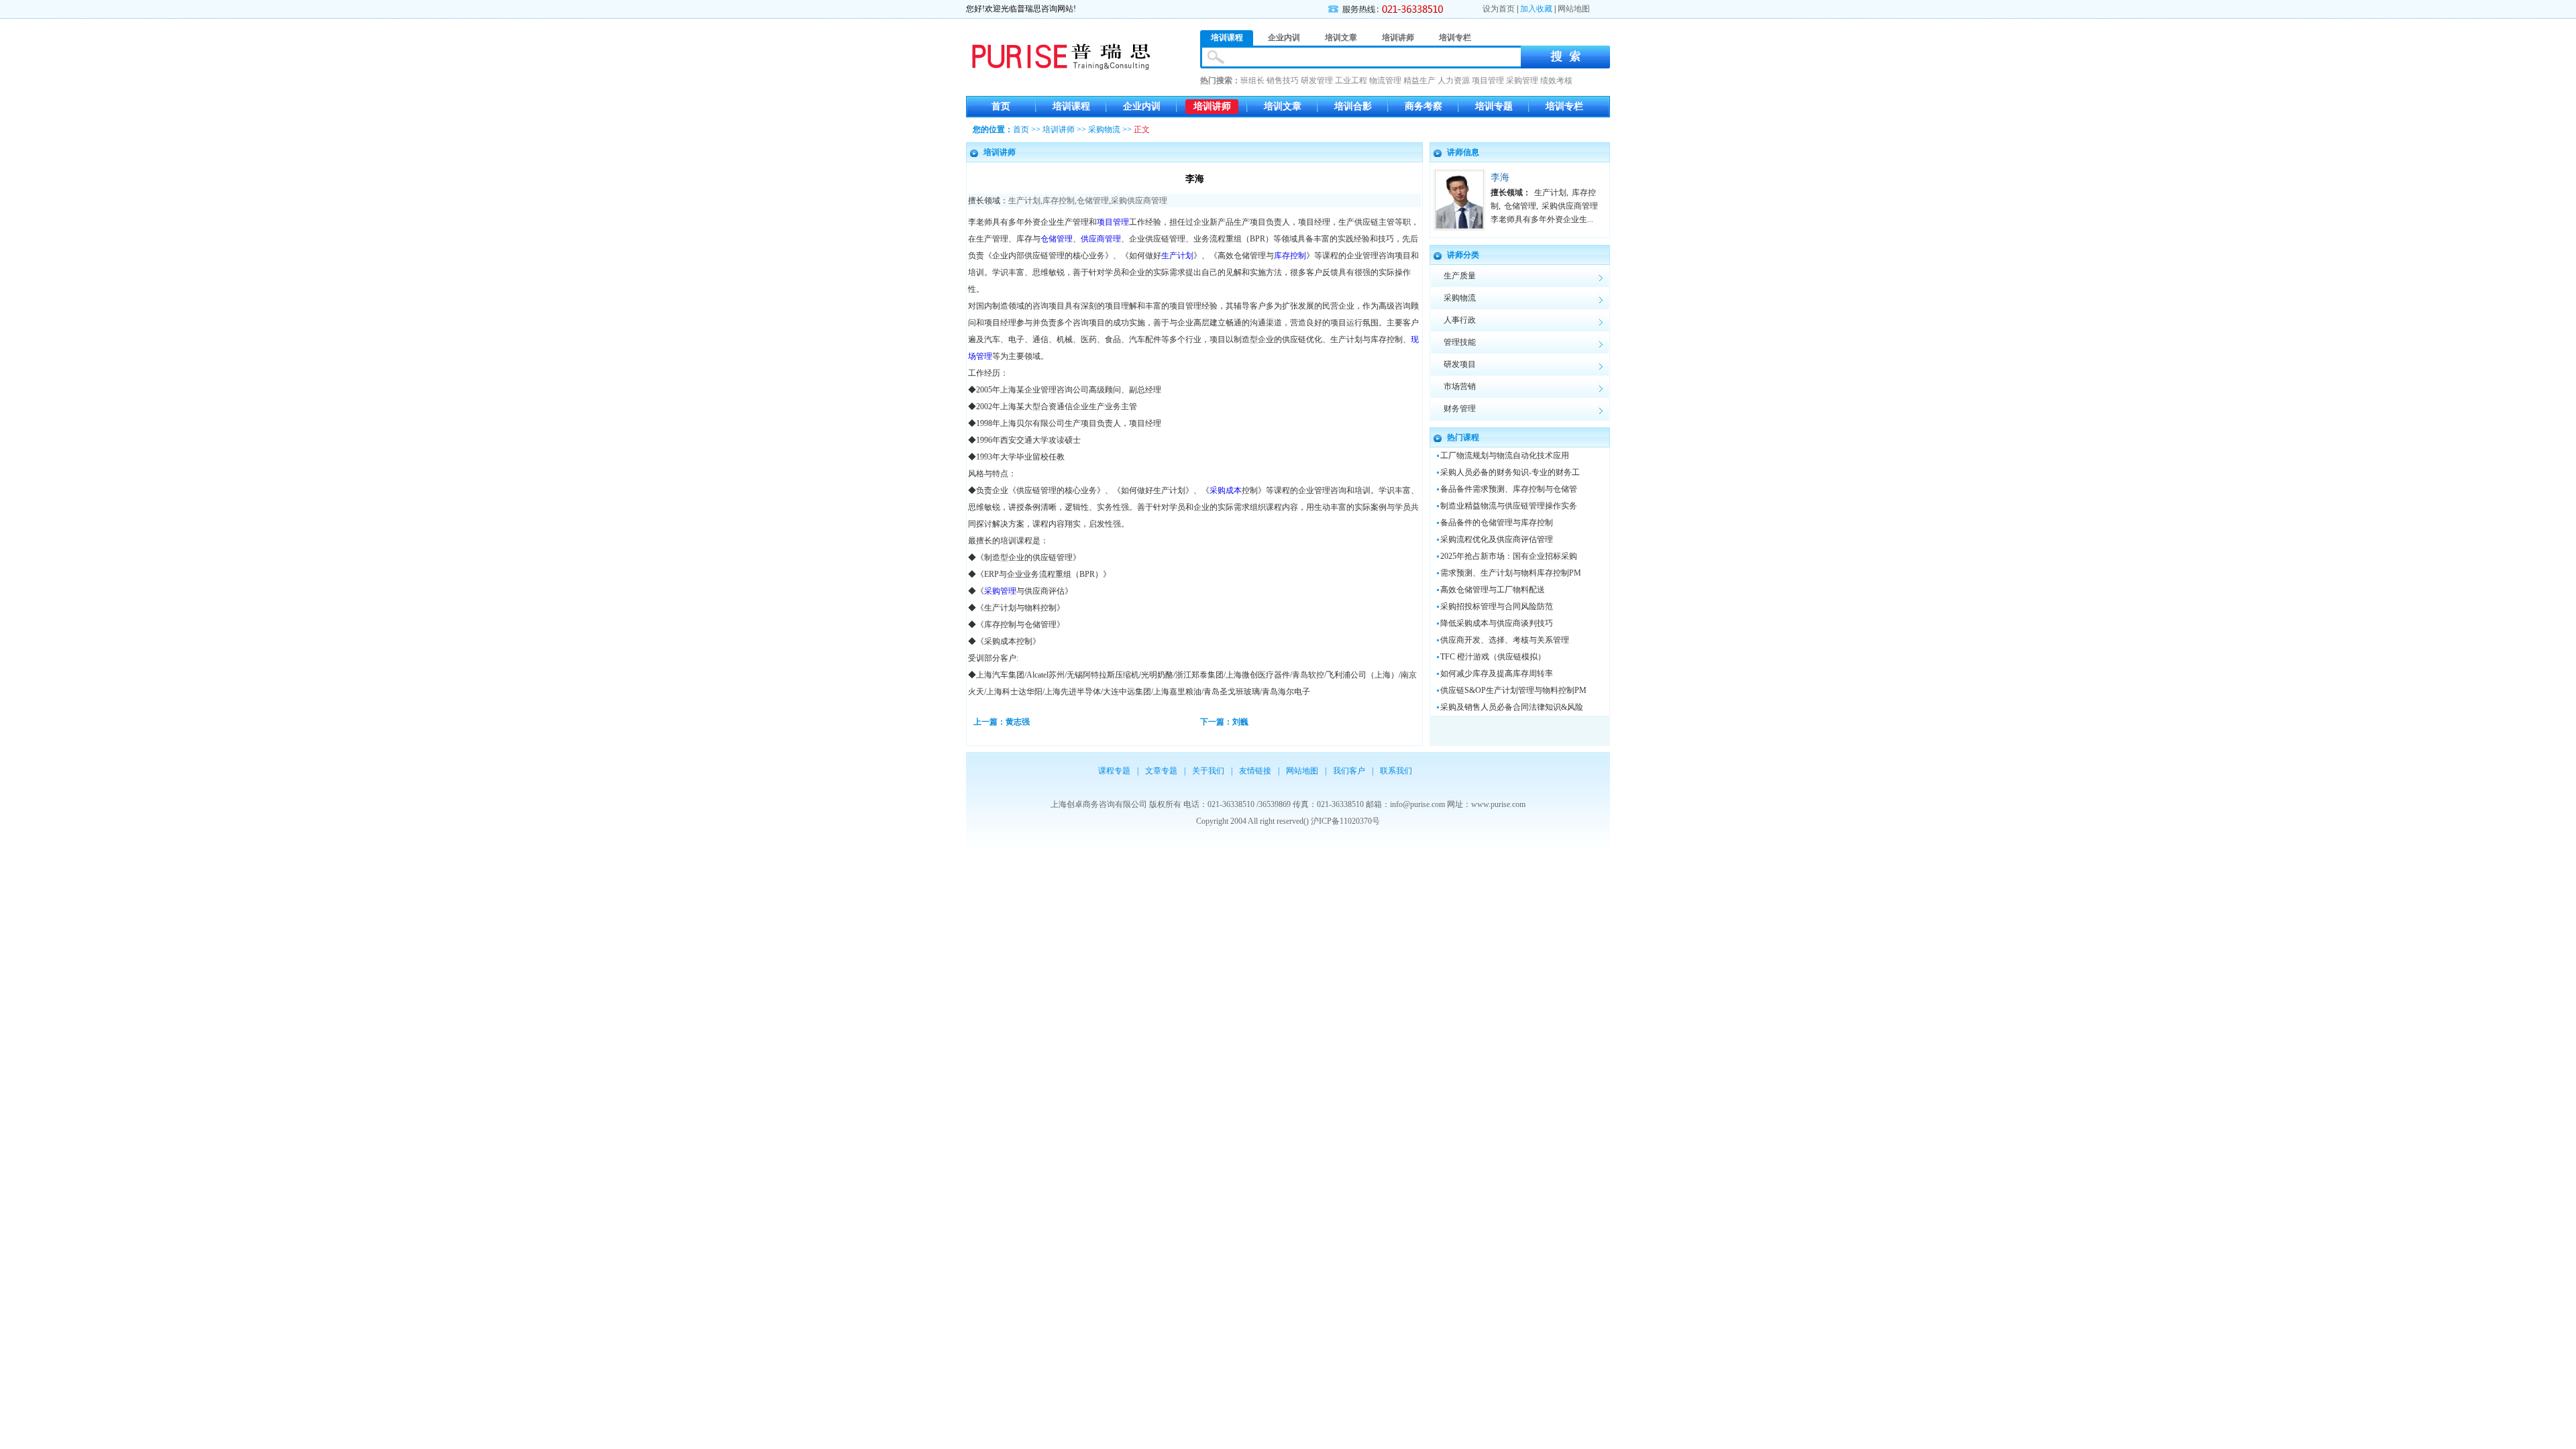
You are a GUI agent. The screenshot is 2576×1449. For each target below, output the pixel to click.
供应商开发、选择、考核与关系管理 (1505, 640)
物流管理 (1385, 80)
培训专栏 (1564, 106)
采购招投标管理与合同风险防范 (1497, 606)
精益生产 (1419, 80)
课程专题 (1114, 771)
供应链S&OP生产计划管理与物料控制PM (1513, 690)
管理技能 (1460, 342)
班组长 (1252, 80)
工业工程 (1351, 80)
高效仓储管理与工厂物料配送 (1493, 590)
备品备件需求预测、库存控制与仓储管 (1509, 489)
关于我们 (1208, 771)
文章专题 (1161, 771)
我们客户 (1349, 771)
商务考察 (1424, 106)
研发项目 (1460, 364)
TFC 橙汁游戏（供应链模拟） (1493, 657)
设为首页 (1499, 9)
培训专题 (1494, 106)
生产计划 (1024, 201)
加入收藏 (1536, 9)
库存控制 (1059, 201)
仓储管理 (1093, 201)
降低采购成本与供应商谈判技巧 (1497, 623)
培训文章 (1283, 106)
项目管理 (1488, 80)
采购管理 (1522, 80)
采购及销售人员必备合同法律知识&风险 (1512, 707)
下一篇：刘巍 (1224, 722)
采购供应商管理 (1139, 201)
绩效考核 (1556, 80)
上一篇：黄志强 (1002, 722)
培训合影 (1353, 106)
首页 (1001, 106)
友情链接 (1255, 771)
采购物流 (1104, 129)
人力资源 (1454, 80)
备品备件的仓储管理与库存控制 (1497, 523)
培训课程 (1071, 106)
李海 (1500, 177)
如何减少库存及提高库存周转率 (1497, 674)
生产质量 (1460, 276)
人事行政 (1460, 320)
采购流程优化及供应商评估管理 (1497, 539)
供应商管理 (1101, 239)
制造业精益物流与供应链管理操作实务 (1509, 506)
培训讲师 (1212, 106)
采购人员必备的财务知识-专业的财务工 (1510, 472)
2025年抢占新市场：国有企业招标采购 (1509, 556)
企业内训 (1142, 106)
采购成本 (1226, 490)
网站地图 (1574, 9)
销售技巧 (1283, 80)
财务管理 (1460, 409)
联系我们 (1396, 771)
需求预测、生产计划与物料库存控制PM (1511, 573)
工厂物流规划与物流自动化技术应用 (1505, 455)
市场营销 (1460, 386)
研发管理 (1317, 80)
